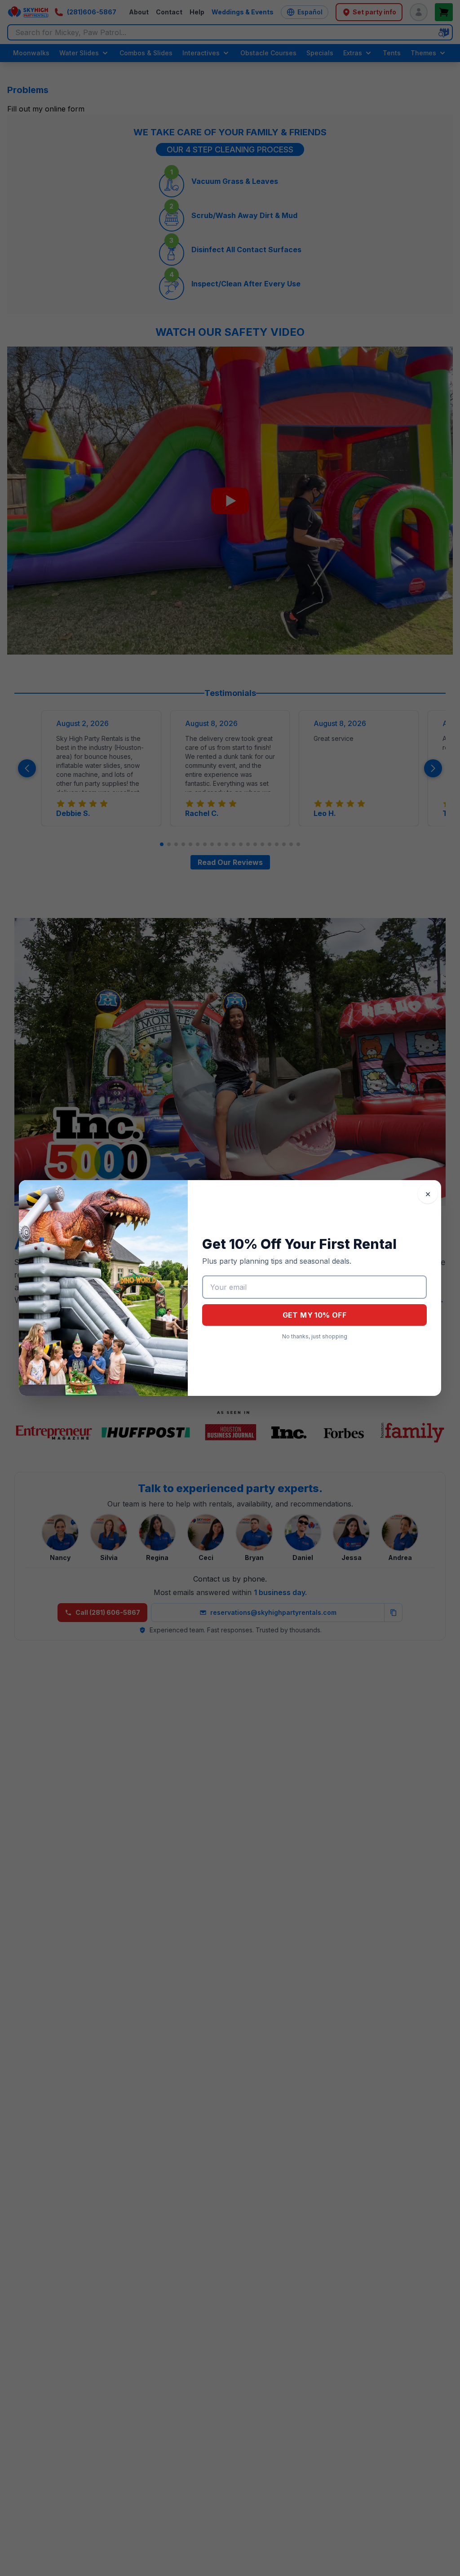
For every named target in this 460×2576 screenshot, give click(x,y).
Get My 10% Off (315, 1315)
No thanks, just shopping (315, 1336)
